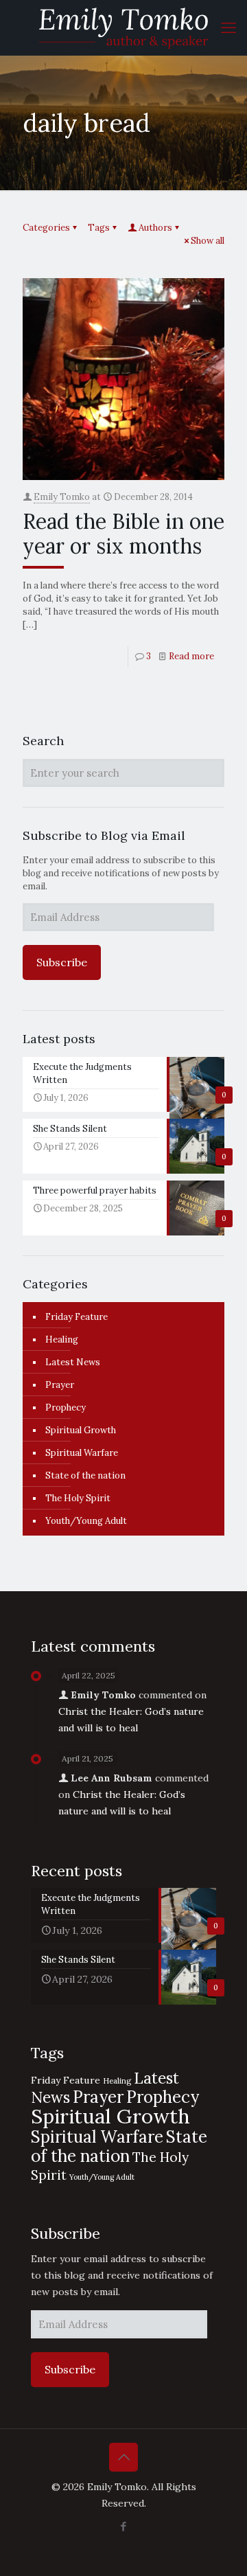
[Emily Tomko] (123, 27)
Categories (46, 228)
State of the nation (85, 1475)
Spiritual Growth (81, 1430)
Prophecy (66, 1407)
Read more (191, 656)
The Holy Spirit (78, 1498)
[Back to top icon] (123, 2457)
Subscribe (62, 962)
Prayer (60, 1385)
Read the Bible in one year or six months (123, 534)
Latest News (73, 1362)
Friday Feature (77, 1317)
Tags (99, 228)
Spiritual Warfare (82, 1453)
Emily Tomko (62, 497)
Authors (155, 228)
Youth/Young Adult (86, 1521)
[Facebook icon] (124, 2526)
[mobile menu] (228, 27)
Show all (208, 241)
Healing (62, 1340)
